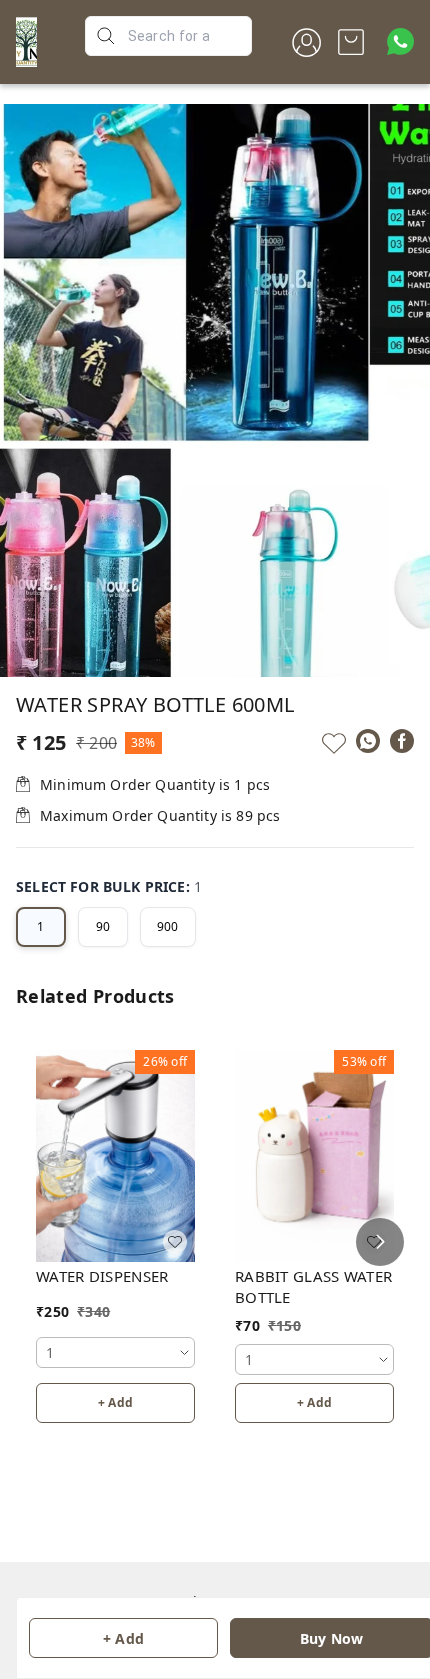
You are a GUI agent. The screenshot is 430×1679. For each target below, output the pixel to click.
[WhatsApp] (368, 741)
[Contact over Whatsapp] (400, 41)
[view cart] (351, 42)
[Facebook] (402, 741)
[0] (351, 42)
